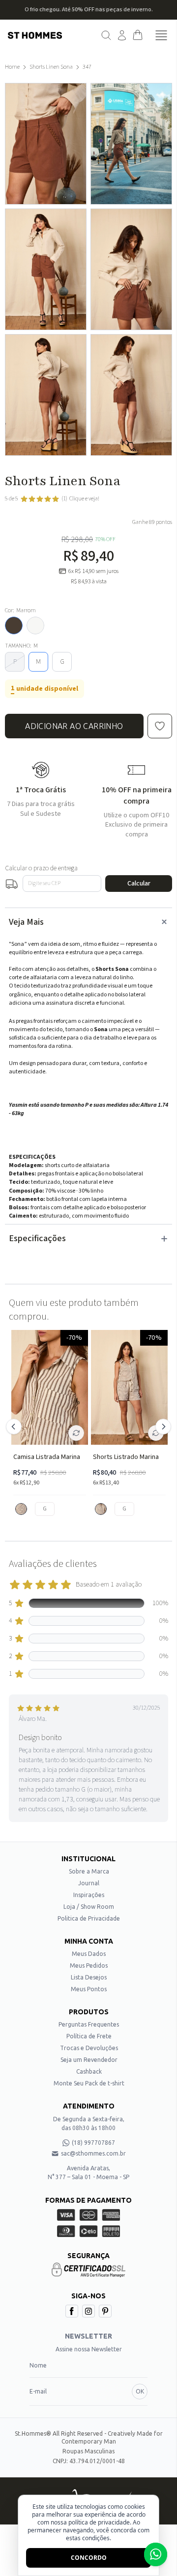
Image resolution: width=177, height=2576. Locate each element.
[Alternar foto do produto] (76, 1433)
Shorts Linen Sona (51, 67)
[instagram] (88, 2311)
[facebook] (72, 2311)
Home (12, 67)
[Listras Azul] (101, 1509)
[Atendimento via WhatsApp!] (156, 2554)
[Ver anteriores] (15, 1427)
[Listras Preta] (21, 1509)
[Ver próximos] (162, 1427)
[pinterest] (105, 2311)
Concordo (89, 2558)
